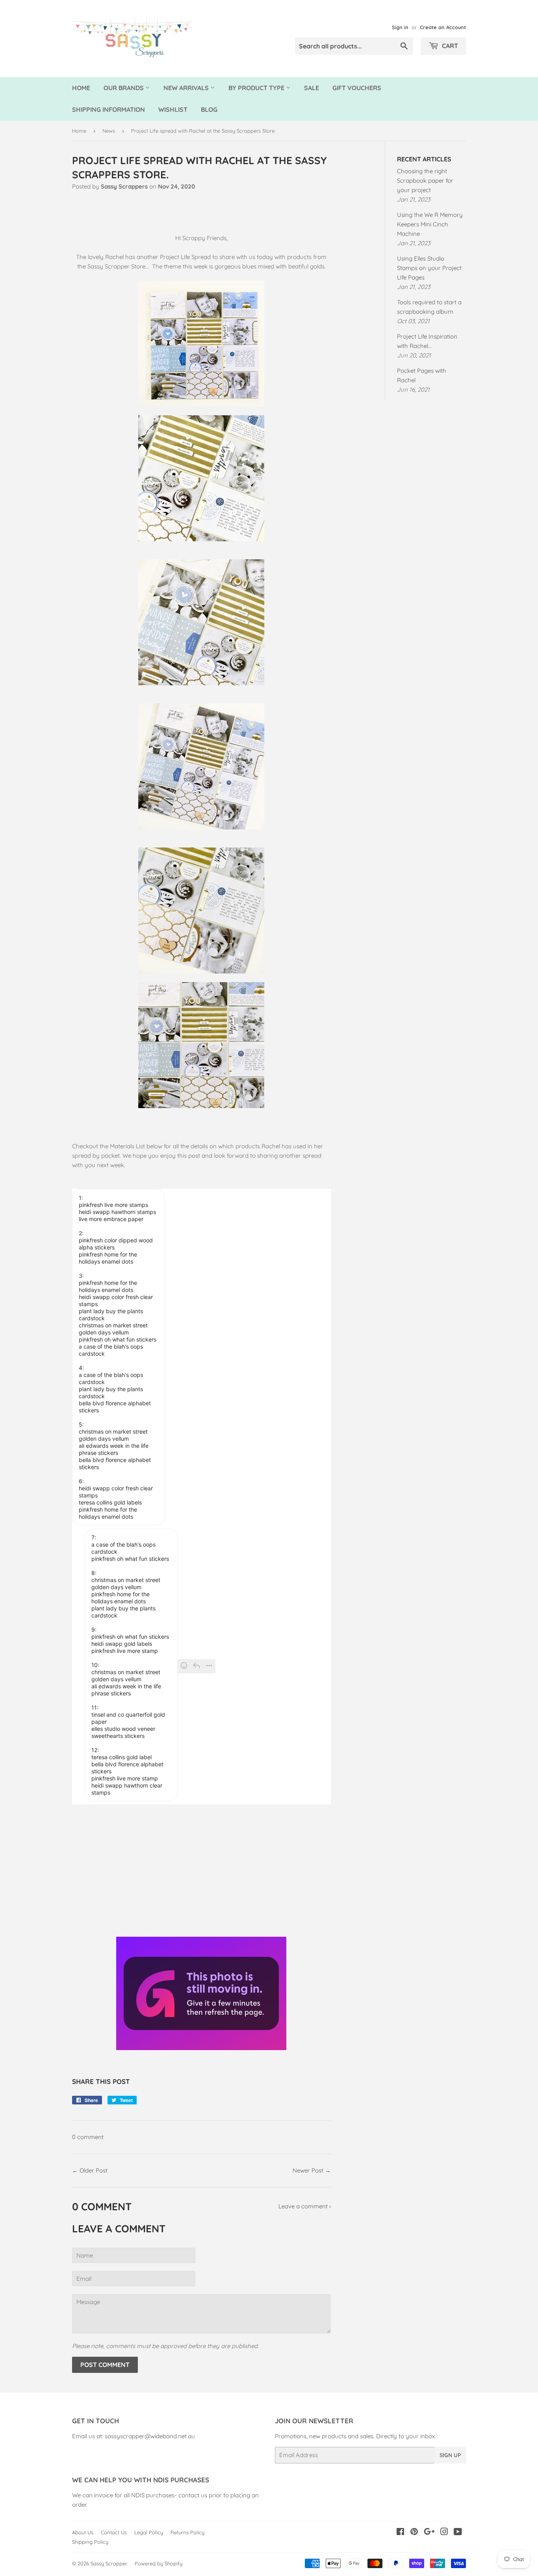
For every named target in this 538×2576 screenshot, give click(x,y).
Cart (449, 46)
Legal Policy (149, 2532)
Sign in (400, 27)
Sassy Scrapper (109, 2563)
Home (81, 88)
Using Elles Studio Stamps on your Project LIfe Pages (429, 268)
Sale (312, 88)
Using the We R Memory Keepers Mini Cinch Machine (430, 224)
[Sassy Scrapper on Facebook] (400, 2533)
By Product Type (257, 88)
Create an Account (443, 27)
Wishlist (173, 109)
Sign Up (450, 2455)
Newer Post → (312, 2170)
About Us (83, 2532)
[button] (119, 1357)
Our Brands (124, 88)
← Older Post (90, 2170)
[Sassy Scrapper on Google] (429, 2533)
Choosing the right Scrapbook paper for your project (425, 180)
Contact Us (114, 2532)
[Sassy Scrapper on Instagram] (444, 2533)
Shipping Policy (90, 2542)
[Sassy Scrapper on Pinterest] (414, 2533)
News (109, 131)
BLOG (209, 109)
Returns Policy (187, 2532)
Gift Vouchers (357, 88)
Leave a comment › (305, 2206)
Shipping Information (109, 109)
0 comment (88, 2137)
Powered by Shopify (159, 2563)
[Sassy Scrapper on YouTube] (458, 2533)
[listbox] (201, 1359)
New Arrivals (187, 88)
